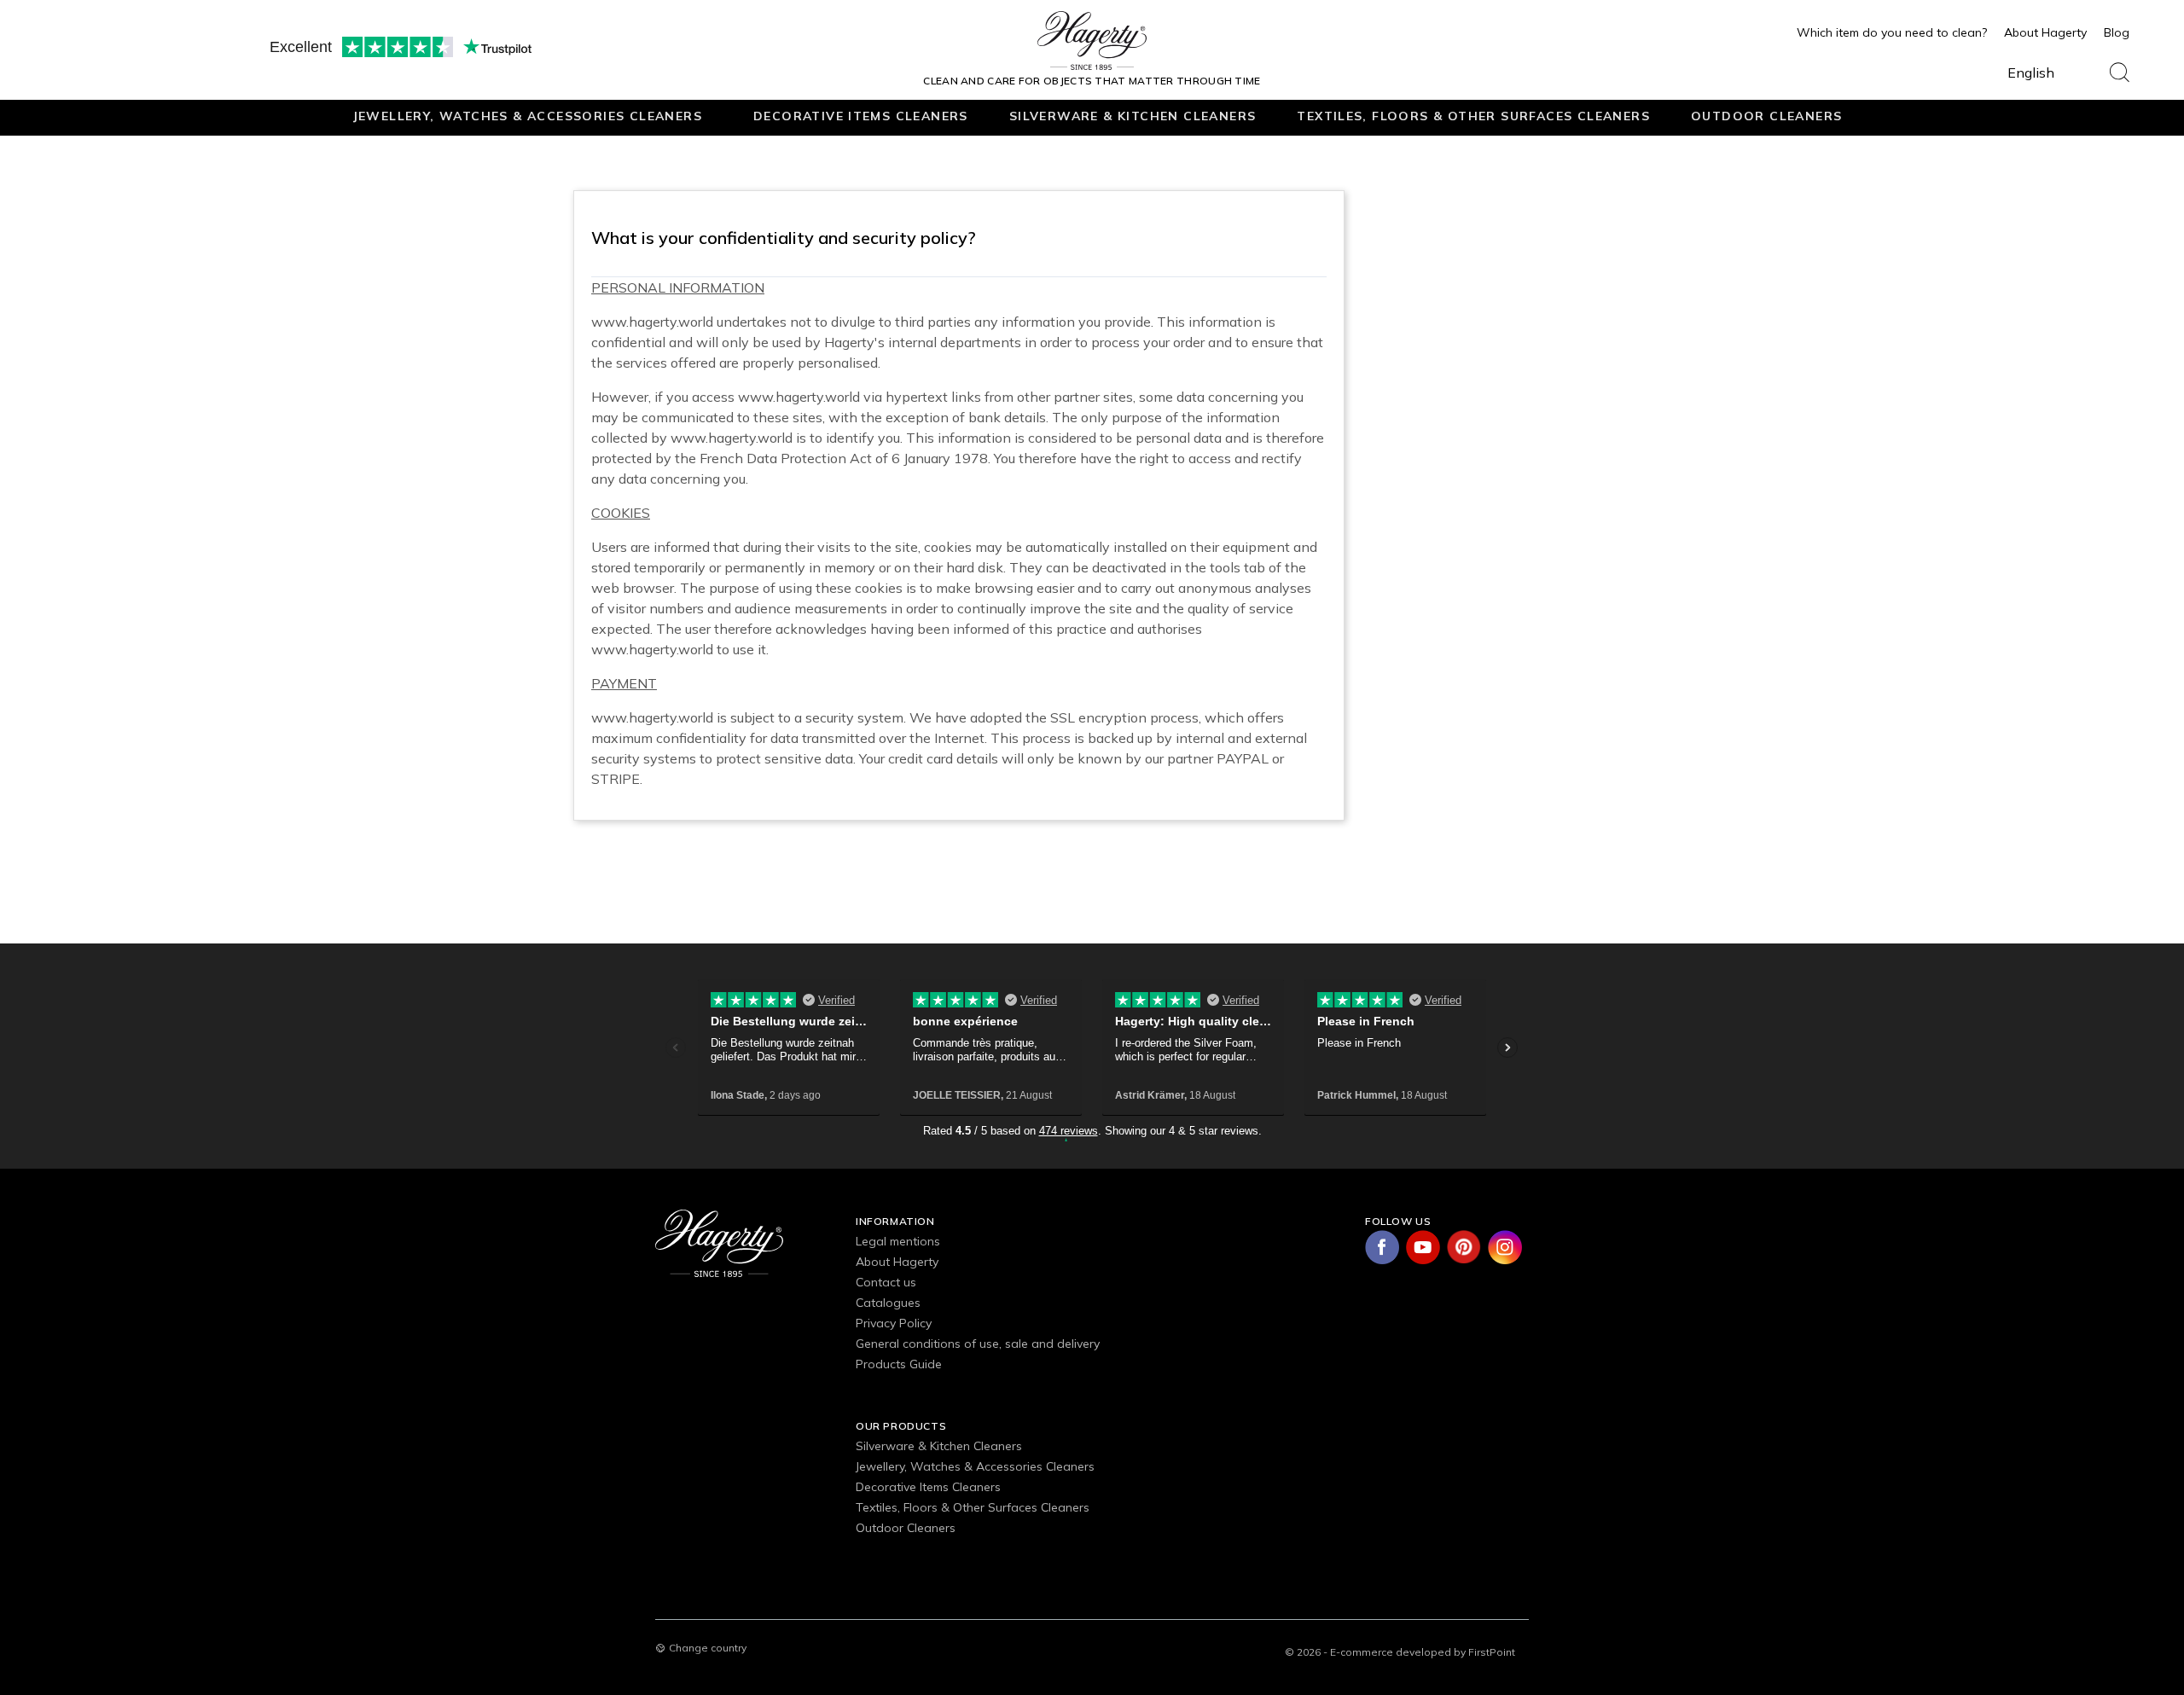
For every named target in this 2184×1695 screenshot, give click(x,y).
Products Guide (899, 1364)
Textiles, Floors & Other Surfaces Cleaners (1473, 116)
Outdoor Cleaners (1766, 116)
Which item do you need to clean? (1892, 32)
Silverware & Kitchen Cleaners (1133, 116)
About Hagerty (2045, 32)
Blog (2117, 32)
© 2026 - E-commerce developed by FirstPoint (1400, 1652)
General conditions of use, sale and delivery (978, 1344)
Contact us (886, 1282)
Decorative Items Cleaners (861, 116)
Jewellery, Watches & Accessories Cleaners (527, 116)
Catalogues (888, 1303)
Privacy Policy (894, 1323)
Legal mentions (898, 1241)
